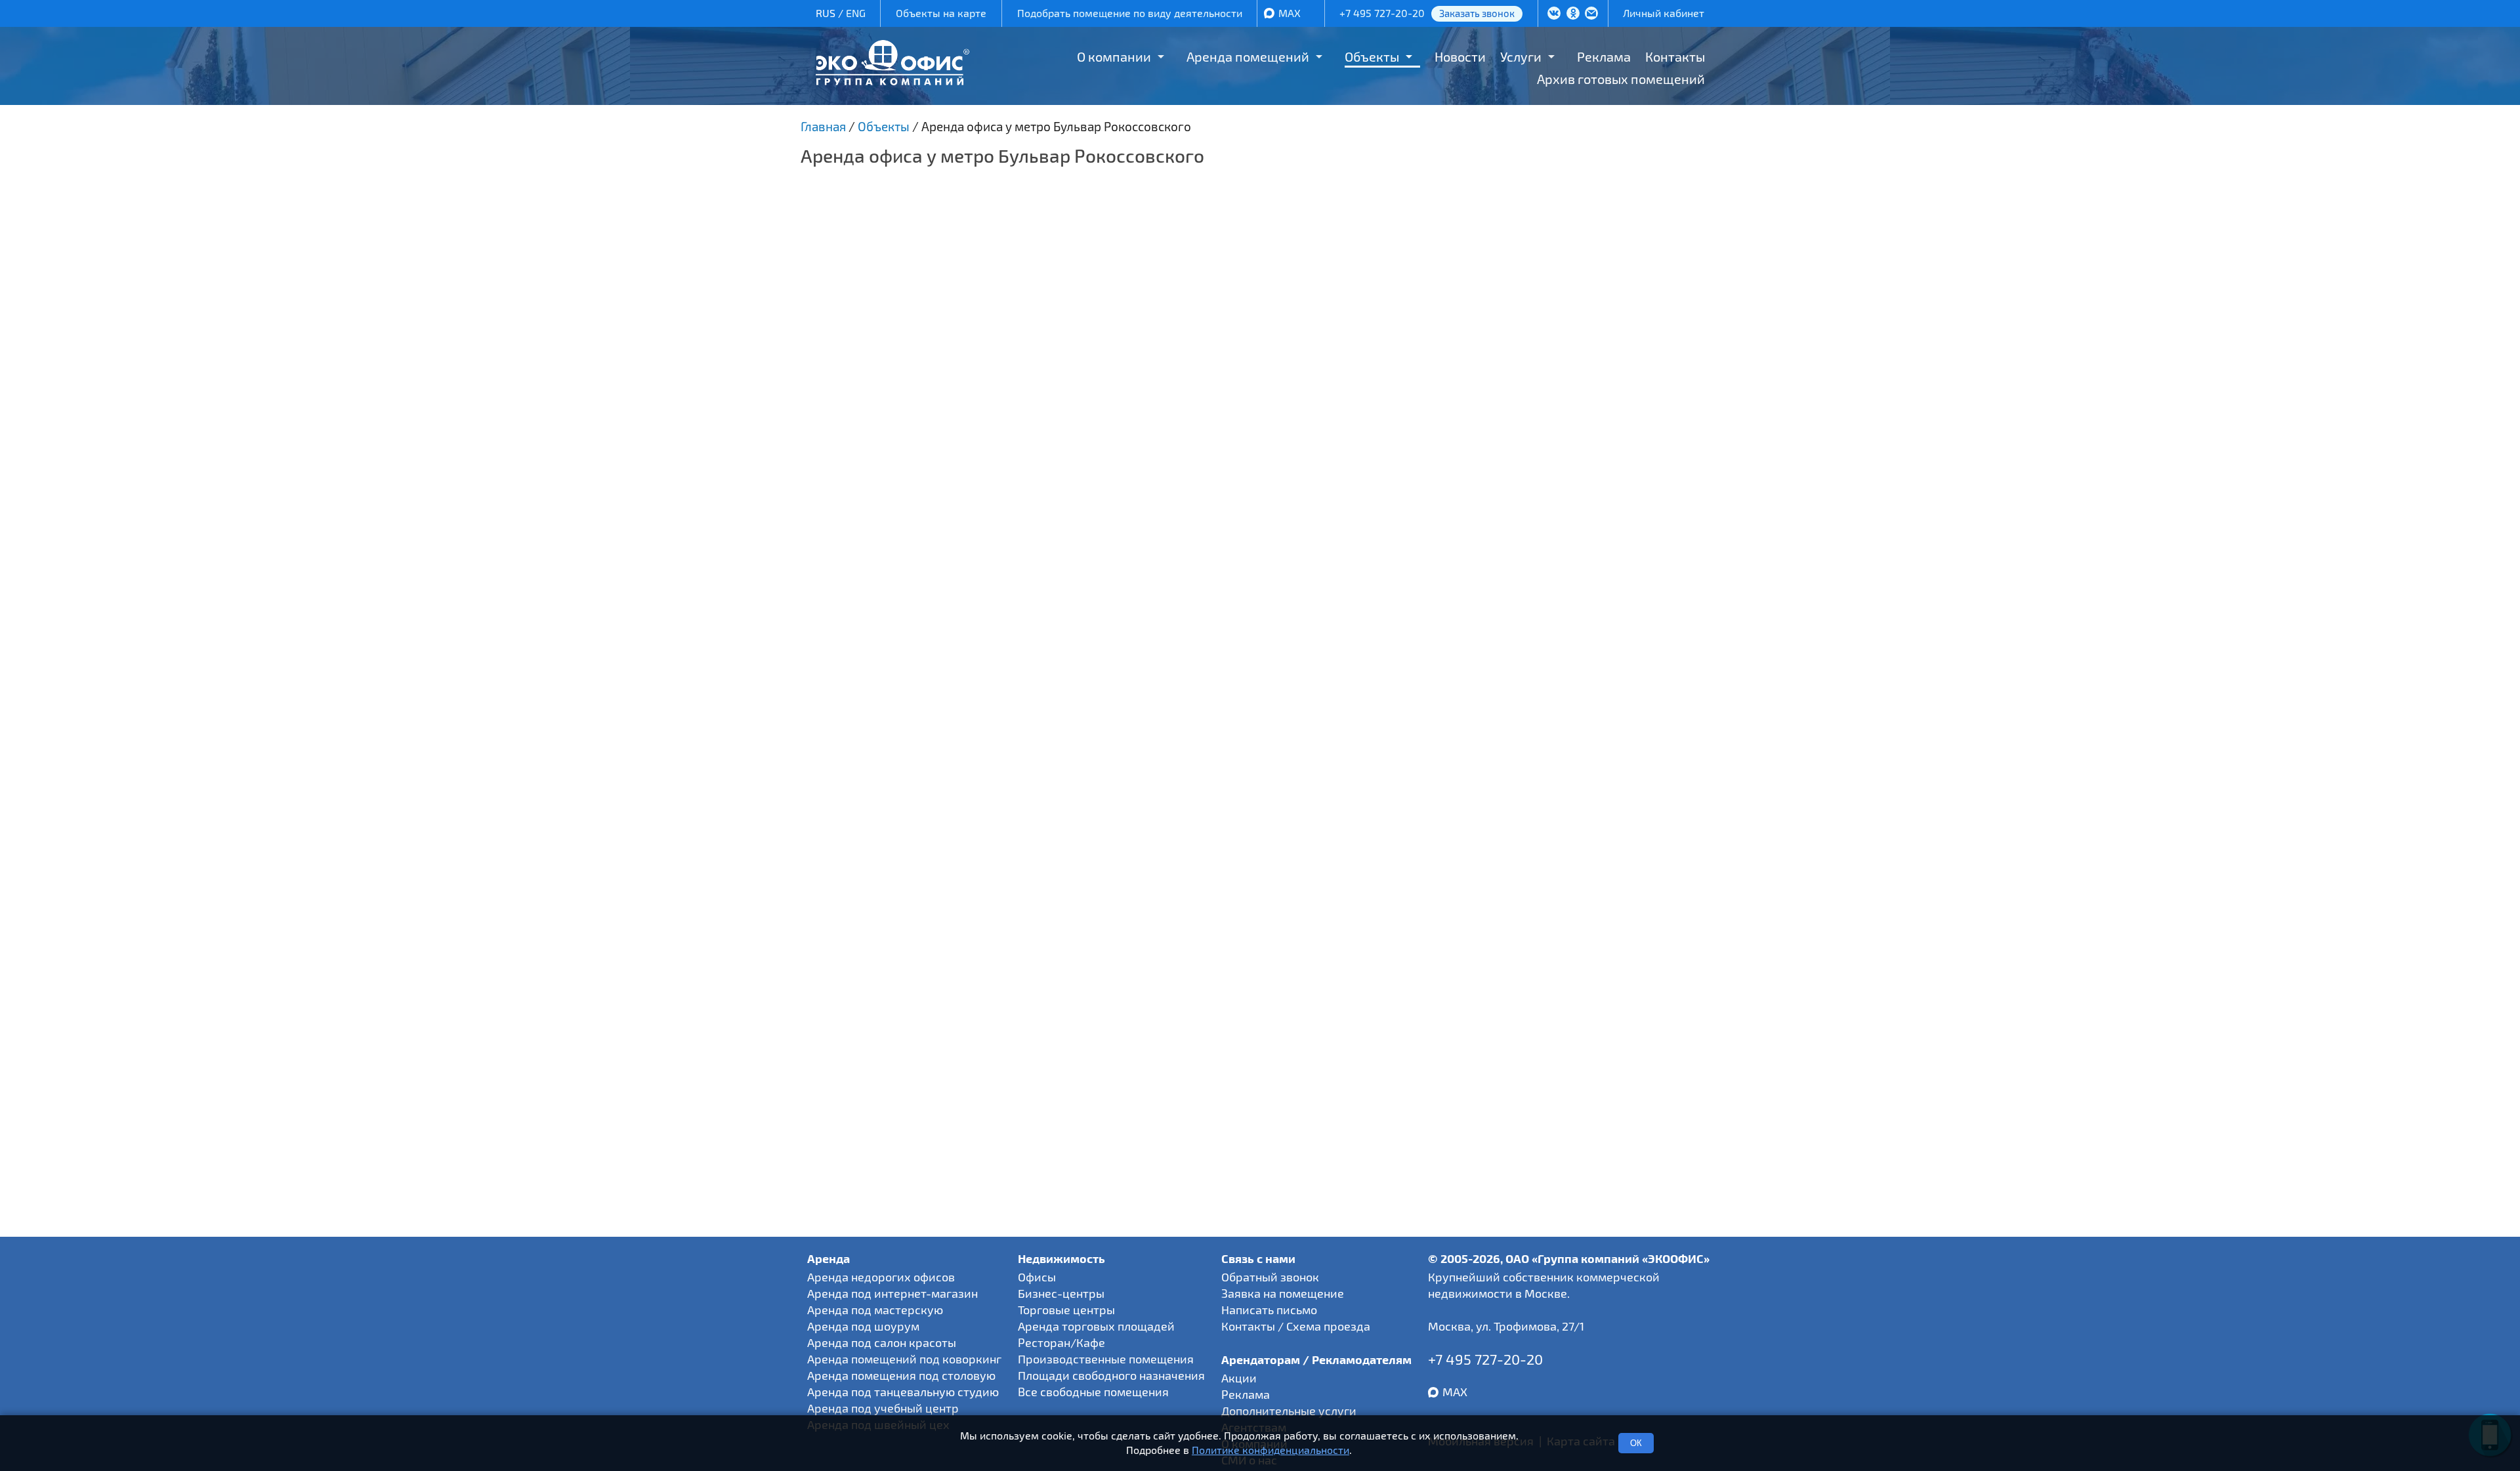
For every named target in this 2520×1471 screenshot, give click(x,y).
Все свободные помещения (1093, 1392)
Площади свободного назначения (1111, 1375)
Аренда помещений (1248, 56)
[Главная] (892, 80)
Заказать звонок (1477, 13)
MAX (1290, 13)
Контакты (1675, 56)
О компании (1114, 56)
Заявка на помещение (1283, 1293)
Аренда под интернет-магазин (892, 1293)
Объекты (1372, 56)
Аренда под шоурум (863, 1326)
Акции (1239, 1378)
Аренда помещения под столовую (901, 1375)
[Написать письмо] (1591, 14)
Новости (1460, 56)
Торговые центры (1066, 1310)
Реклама (1604, 56)
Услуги (1521, 56)
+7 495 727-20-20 (1382, 13)
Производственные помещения (1106, 1359)
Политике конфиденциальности (1270, 1450)
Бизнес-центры (1061, 1293)
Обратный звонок (1270, 1277)
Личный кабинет (1664, 13)
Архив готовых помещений (1621, 79)
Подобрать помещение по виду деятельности (1130, 13)
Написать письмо (1269, 1310)
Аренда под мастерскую (875, 1310)
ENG (856, 13)
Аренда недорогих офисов (881, 1277)
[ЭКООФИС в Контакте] (1554, 14)
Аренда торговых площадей (1096, 1326)
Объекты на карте (941, 13)
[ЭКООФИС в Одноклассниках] (1573, 14)
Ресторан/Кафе (1061, 1342)
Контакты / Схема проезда (1296, 1326)
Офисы (1037, 1277)
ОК (1636, 1443)
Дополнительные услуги (1289, 1411)
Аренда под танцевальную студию (903, 1392)
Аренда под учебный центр (883, 1408)
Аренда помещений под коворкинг (904, 1359)
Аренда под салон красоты (882, 1342)
